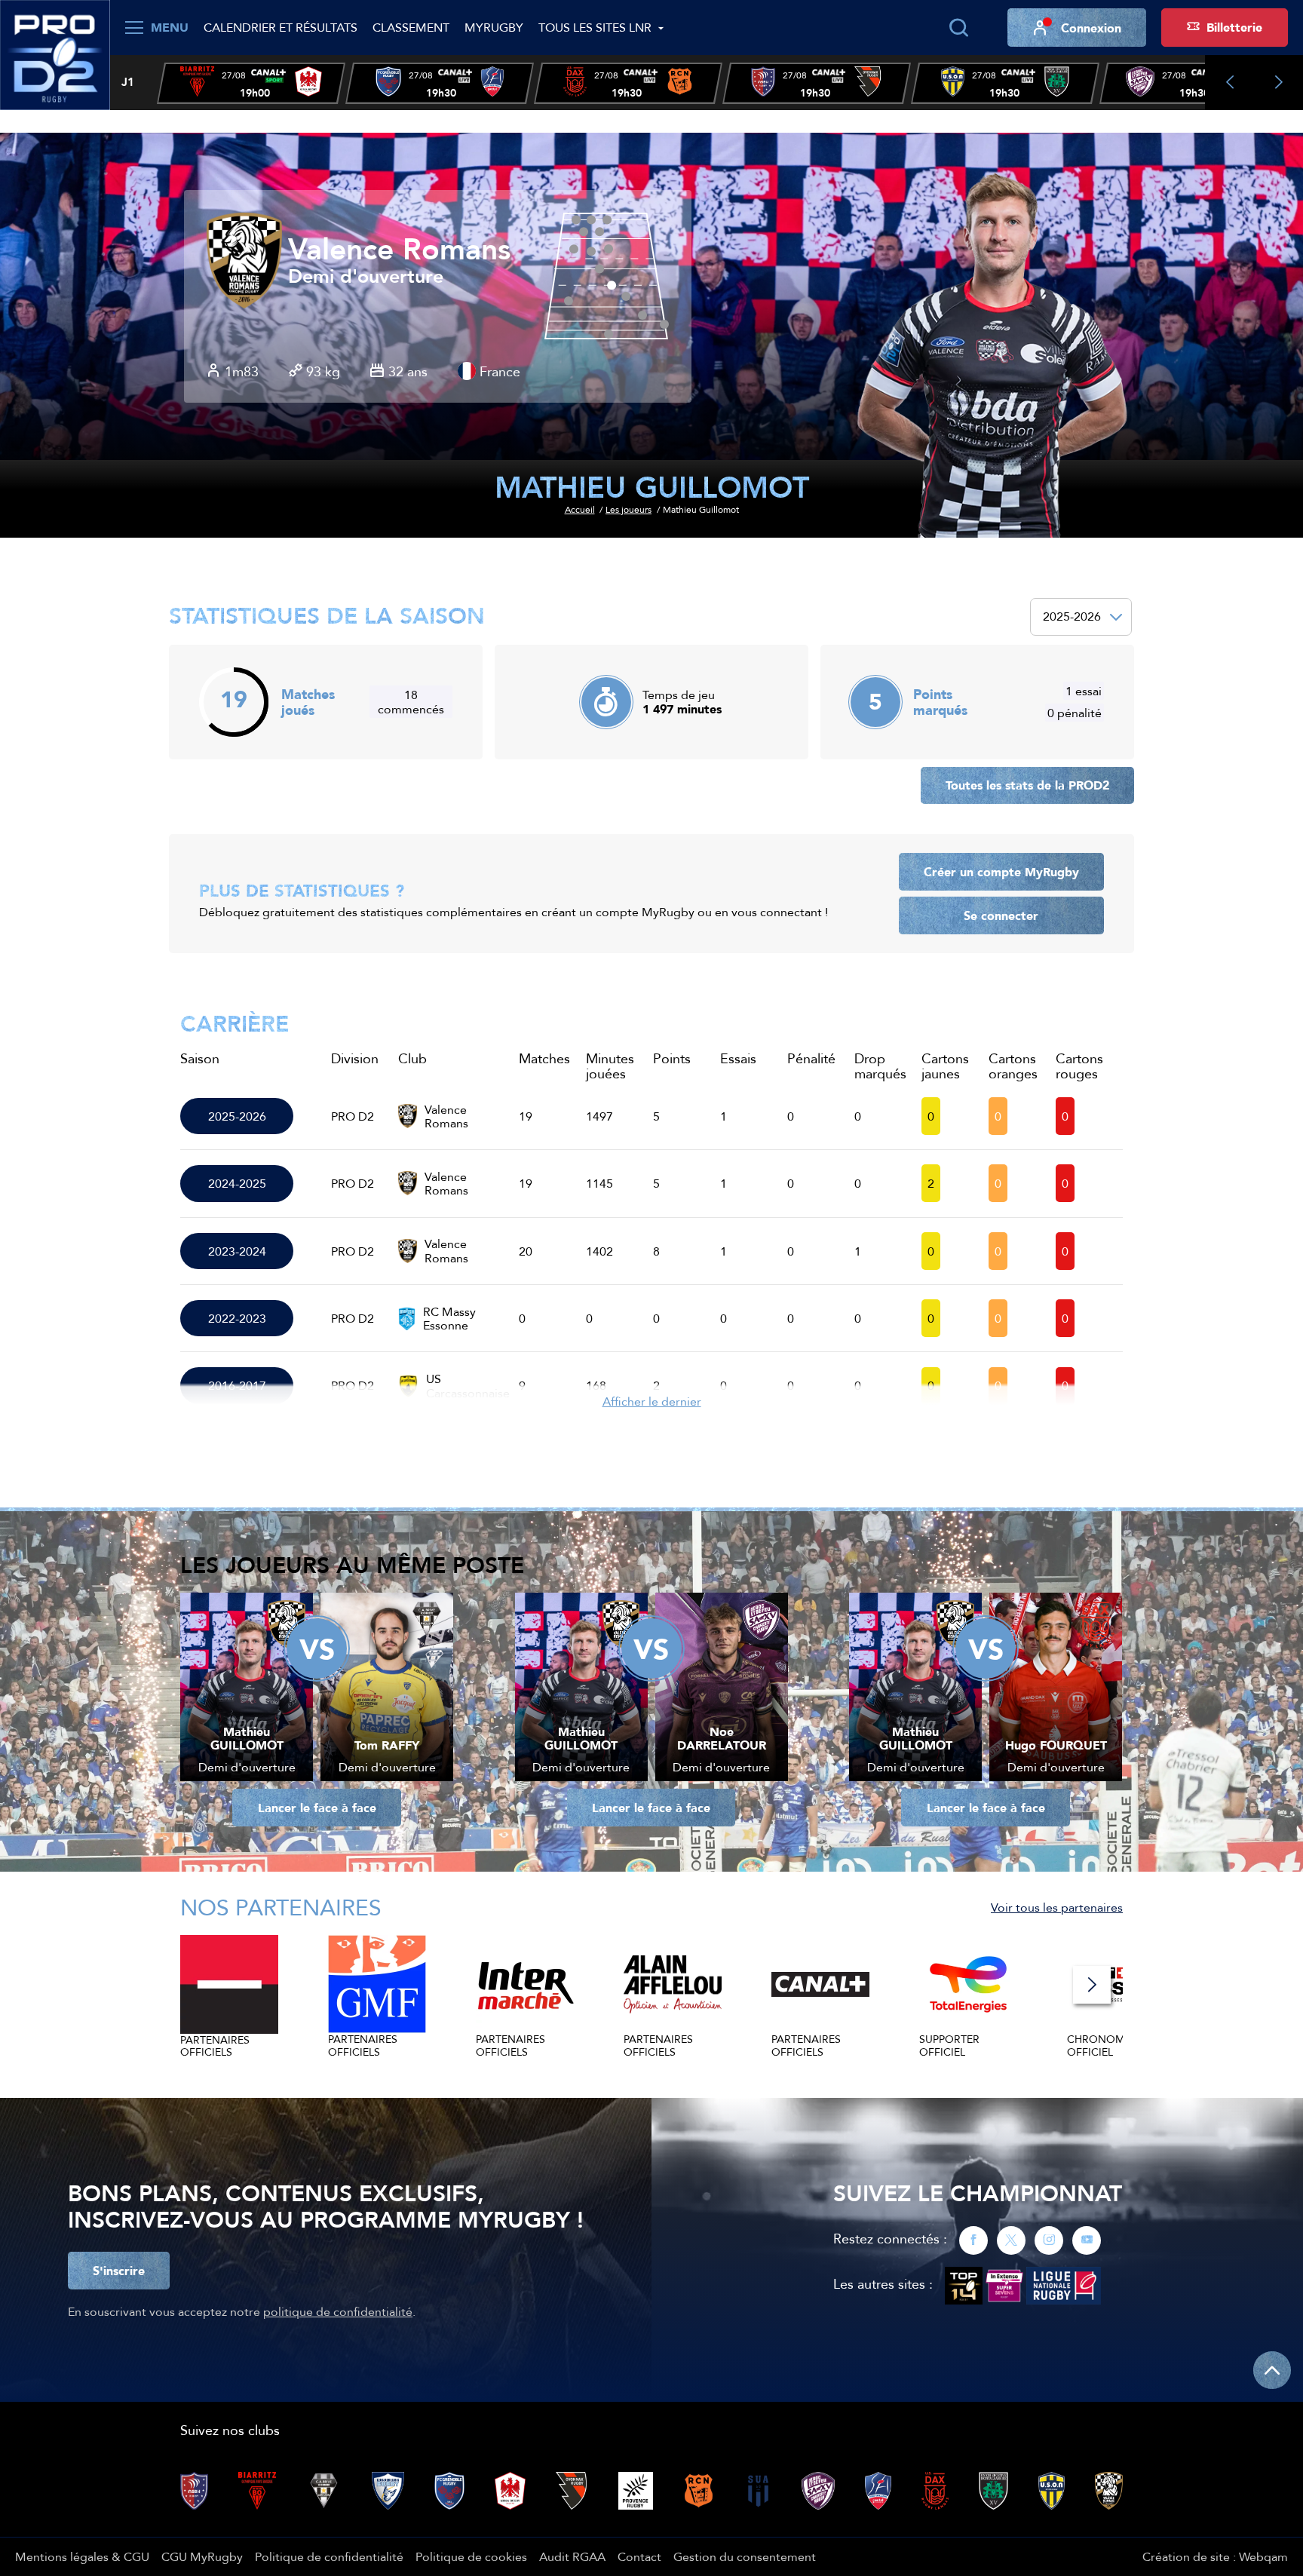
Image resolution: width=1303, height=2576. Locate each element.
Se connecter (1001, 915)
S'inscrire (119, 2271)
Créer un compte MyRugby (1001, 872)
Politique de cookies (471, 2556)
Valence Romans (399, 250)
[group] (251, 83)
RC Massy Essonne (449, 1319)
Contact (639, 2556)
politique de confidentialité (338, 2311)
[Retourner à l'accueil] (55, 54)
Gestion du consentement (745, 2556)
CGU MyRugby (202, 2556)
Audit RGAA (572, 2556)
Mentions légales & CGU (82, 2556)
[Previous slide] (1229, 83)
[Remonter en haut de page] (1272, 2370)
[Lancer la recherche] (958, 28)
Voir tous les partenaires (1057, 1907)
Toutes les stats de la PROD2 (1027, 785)
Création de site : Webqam (1215, 2556)
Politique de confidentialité (329, 2556)
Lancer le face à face (317, 1808)
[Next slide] (1278, 83)
